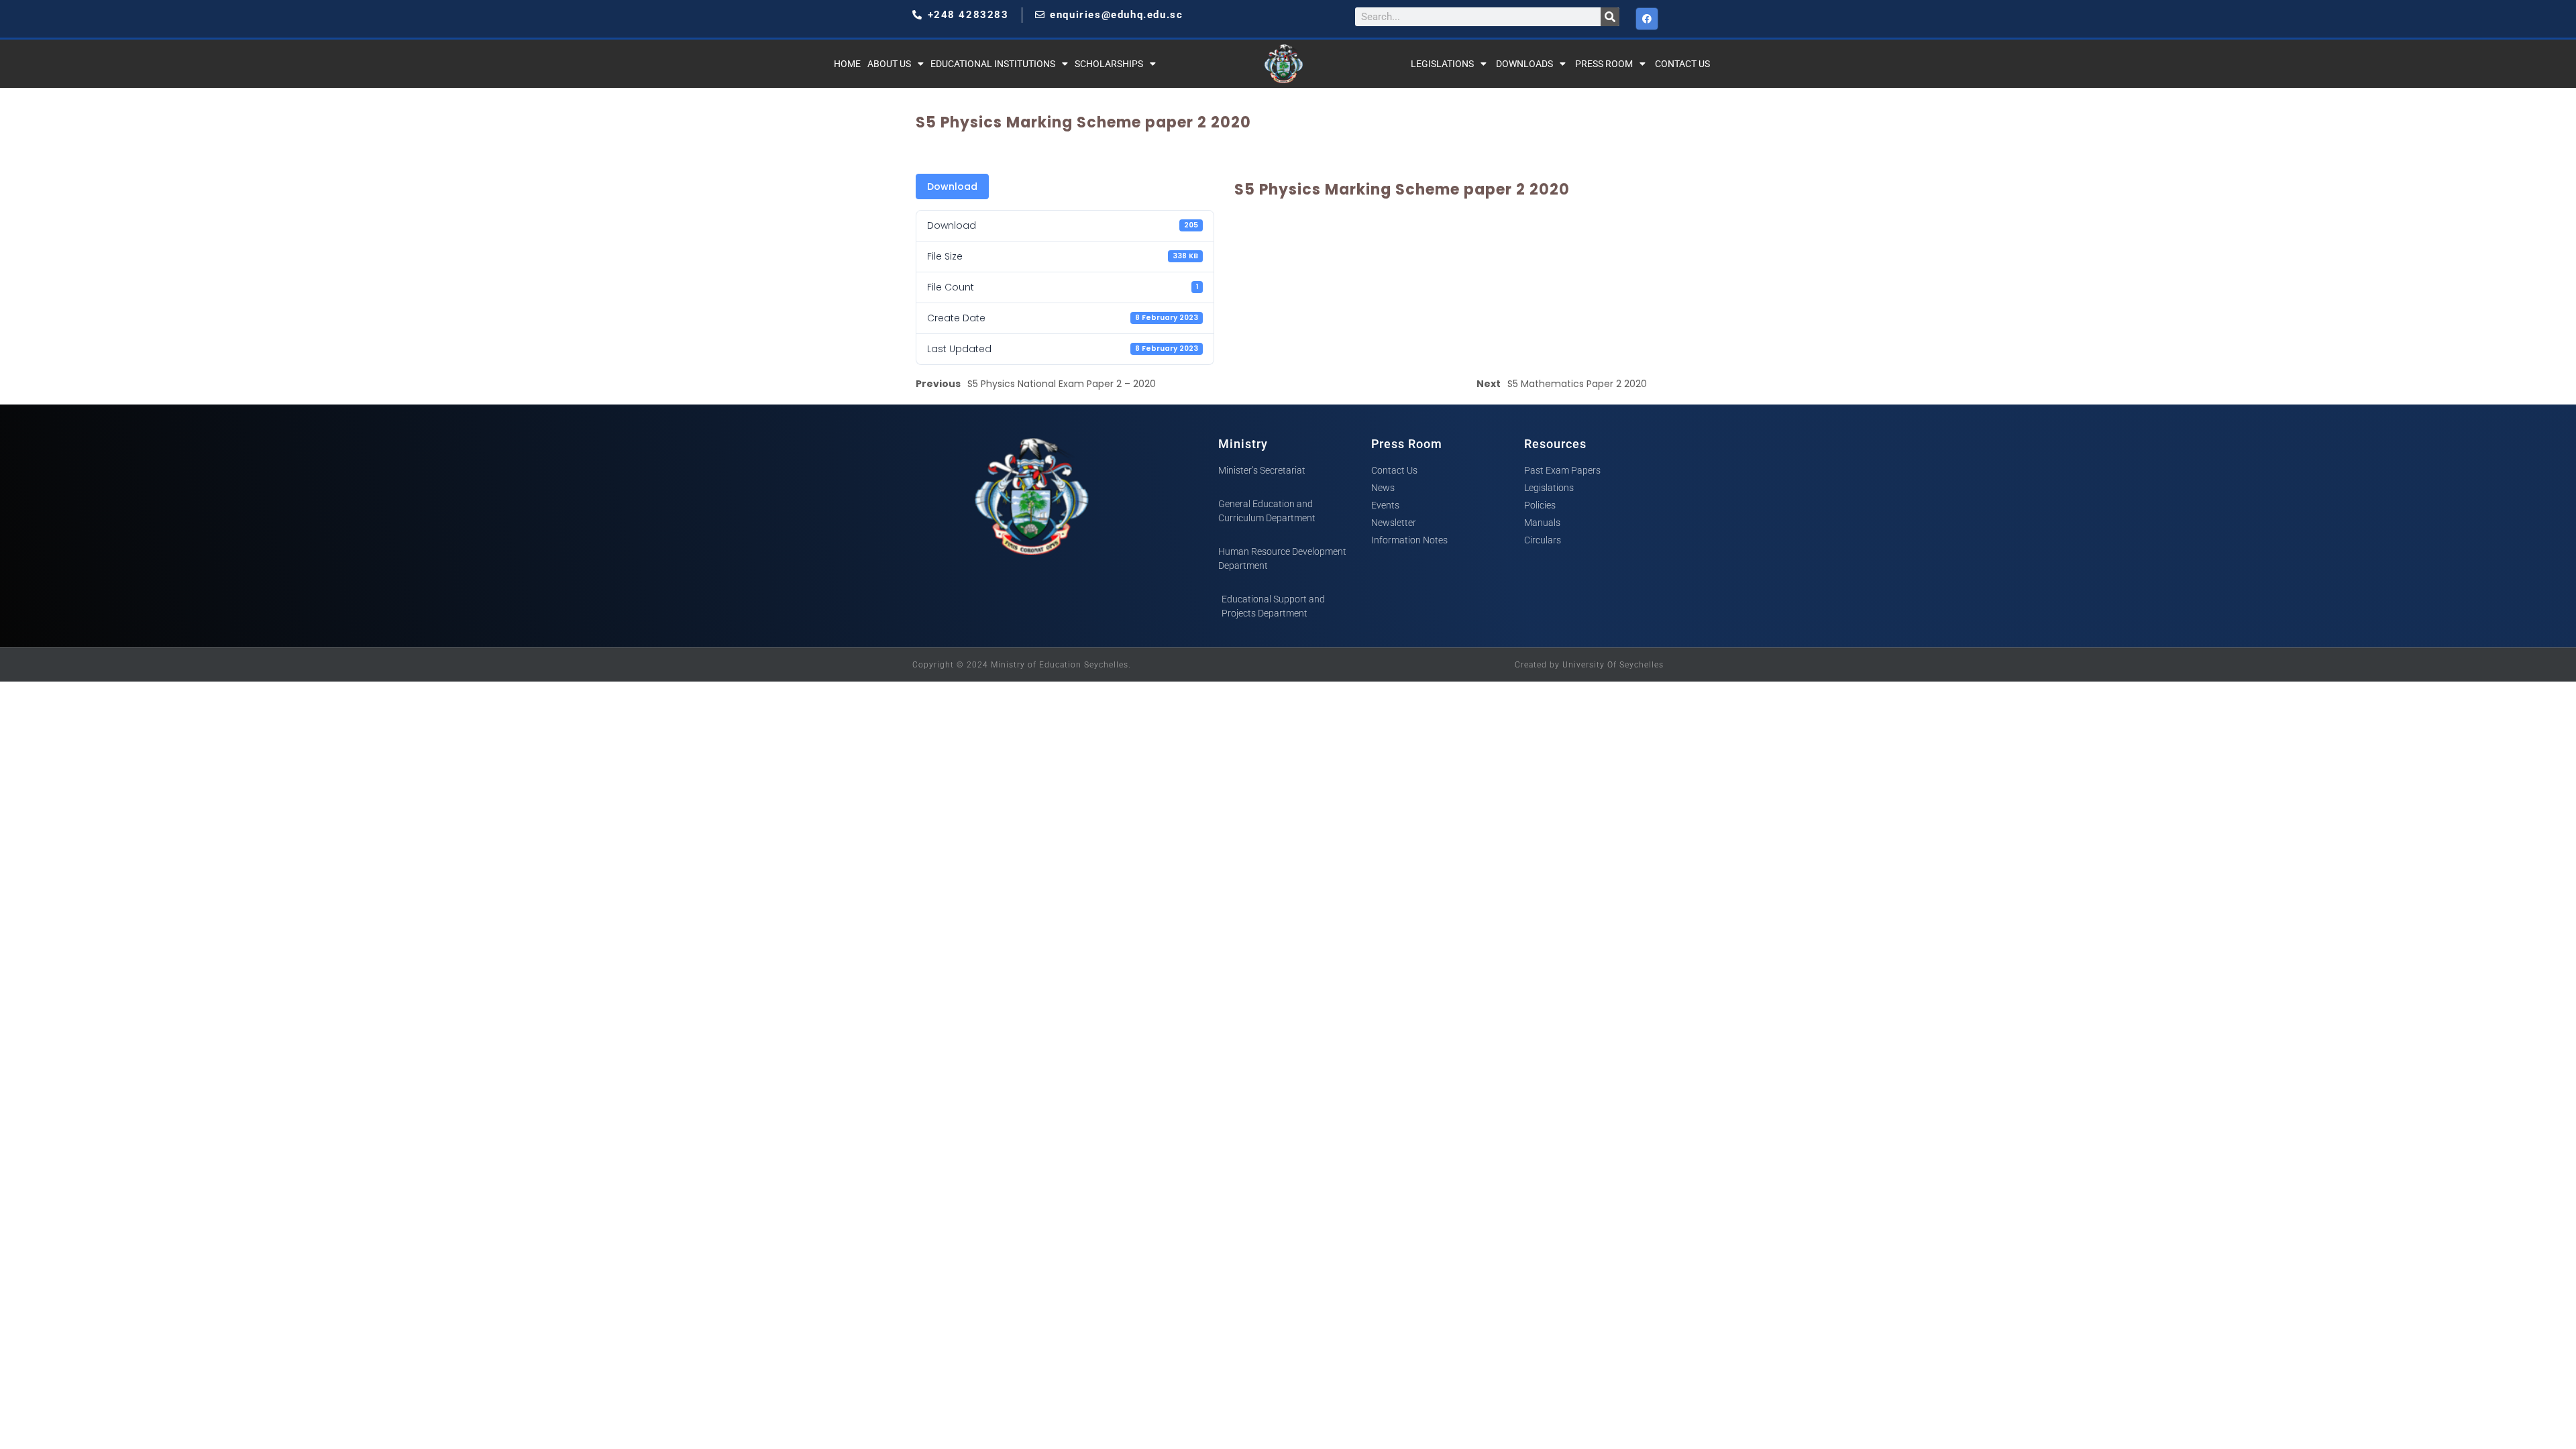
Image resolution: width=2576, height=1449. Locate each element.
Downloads (1524, 64)
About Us (889, 64)
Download (952, 186)
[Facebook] (1647, 19)
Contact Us (1682, 64)
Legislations (1442, 64)
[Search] (1610, 17)
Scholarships (1109, 64)
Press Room (1604, 64)
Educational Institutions (993, 64)
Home (847, 64)
